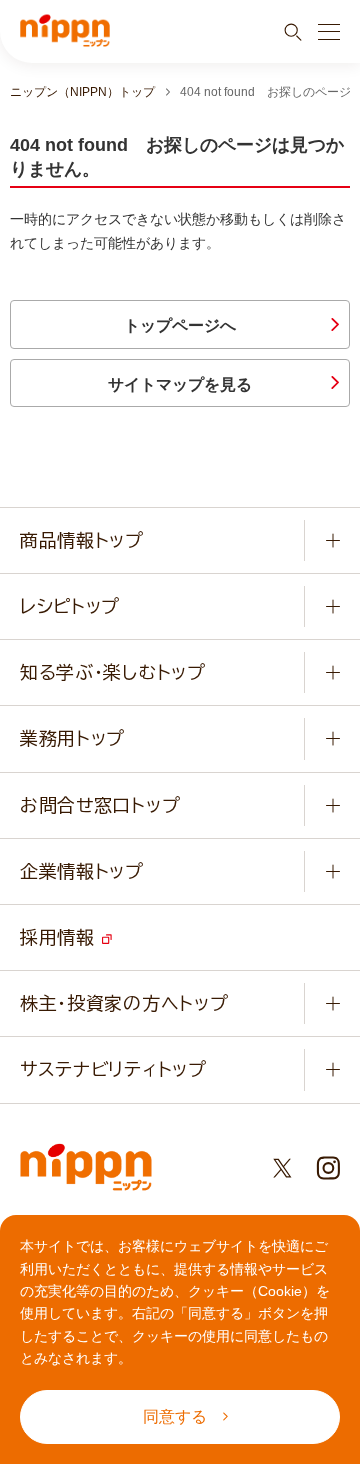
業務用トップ (72, 738)
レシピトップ (70, 606)
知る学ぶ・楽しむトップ (113, 672)
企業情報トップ (82, 871)
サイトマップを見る (180, 384)
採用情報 (61, 937)
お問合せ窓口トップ (100, 805)
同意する (175, 1416)
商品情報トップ (82, 540)
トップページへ (180, 325)
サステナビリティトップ (113, 1069)
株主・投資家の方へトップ (124, 1003)
